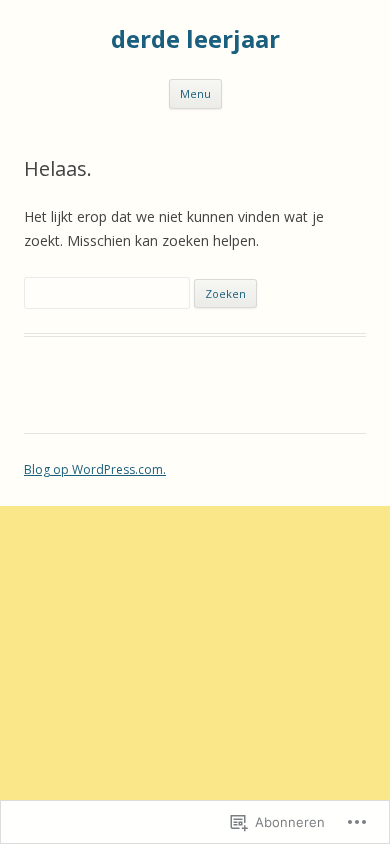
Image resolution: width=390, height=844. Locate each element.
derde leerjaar (195, 39)
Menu (195, 93)
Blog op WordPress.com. (95, 469)
